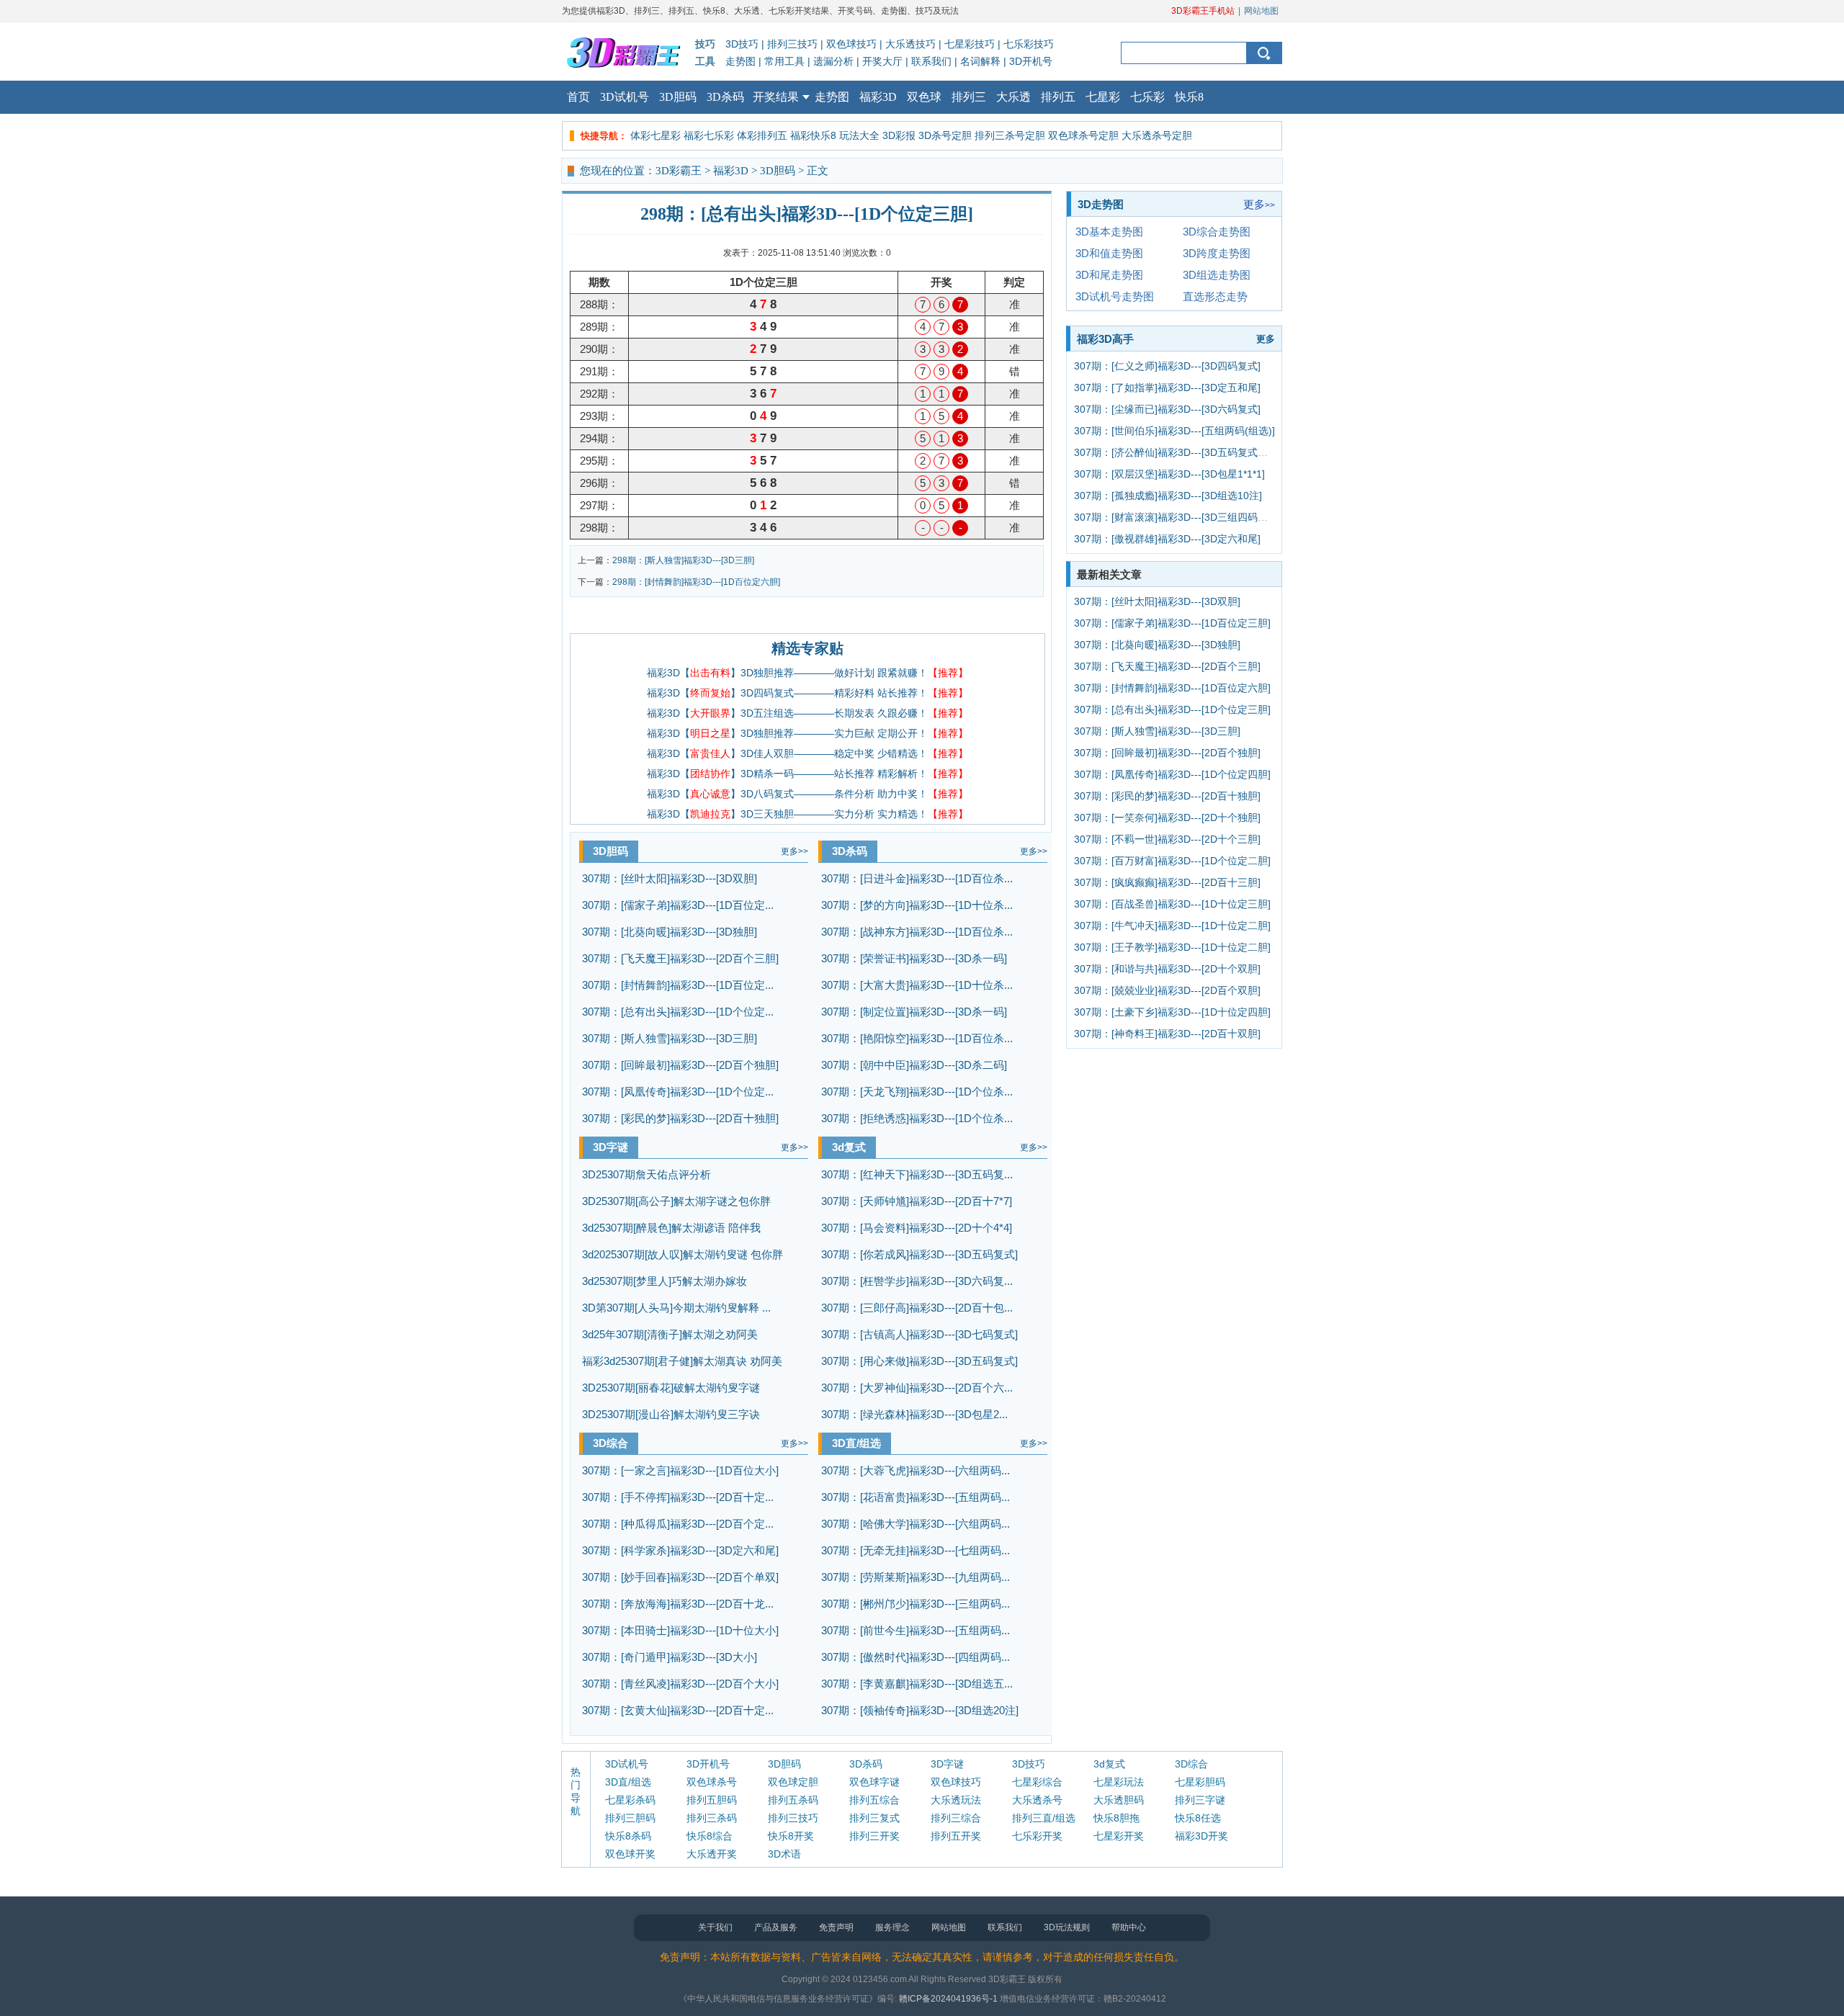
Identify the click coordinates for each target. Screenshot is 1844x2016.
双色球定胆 (793, 1782)
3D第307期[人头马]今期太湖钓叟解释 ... (676, 1308)
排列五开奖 (956, 1836)
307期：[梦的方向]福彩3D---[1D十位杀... (917, 905)
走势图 (740, 61)
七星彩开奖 (1119, 1836)
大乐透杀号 (1037, 1800)
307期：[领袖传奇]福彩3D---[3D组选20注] (920, 1710)
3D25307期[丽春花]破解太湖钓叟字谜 (671, 1388)
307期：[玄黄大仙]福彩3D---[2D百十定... (678, 1710)
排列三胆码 (630, 1818)
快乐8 (1189, 97)
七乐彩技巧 (1029, 44)
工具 (705, 61)
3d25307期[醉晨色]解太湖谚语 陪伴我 (671, 1228)
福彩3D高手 (1105, 339)
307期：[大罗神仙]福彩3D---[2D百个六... (917, 1388)
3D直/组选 (856, 1443)
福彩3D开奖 (1201, 1836)
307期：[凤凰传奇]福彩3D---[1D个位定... (678, 1092)
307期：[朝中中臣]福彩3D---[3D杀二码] (914, 1065)
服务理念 (892, 1927)
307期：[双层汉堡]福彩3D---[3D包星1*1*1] (1169, 474)
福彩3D (878, 97)
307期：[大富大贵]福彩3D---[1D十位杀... (917, 985)
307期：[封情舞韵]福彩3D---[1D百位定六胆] (1172, 688)
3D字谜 (610, 1147)
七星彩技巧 (970, 44)
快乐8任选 (1198, 1818)
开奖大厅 (882, 61)
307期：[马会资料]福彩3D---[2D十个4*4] (917, 1228)
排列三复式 (874, 1818)
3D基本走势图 (1109, 232)
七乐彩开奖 (1037, 1836)
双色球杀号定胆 (1083, 135)
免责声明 (836, 1927)
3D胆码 (678, 97)
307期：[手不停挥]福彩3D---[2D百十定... (678, 1497)
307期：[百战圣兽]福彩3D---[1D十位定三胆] (1172, 904)
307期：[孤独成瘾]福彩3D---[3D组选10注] (1168, 496)
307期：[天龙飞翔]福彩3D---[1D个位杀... (917, 1092)
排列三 (969, 97)
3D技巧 (742, 44)
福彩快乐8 (813, 135)
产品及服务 (776, 1927)
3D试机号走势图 (1115, 296)
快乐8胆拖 (1116, 1818)
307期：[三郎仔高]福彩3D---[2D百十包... (917, 1308)
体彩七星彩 (655, 135)
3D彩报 (899, 135)
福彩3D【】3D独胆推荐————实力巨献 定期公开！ (807, 733)
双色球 (924, 97)
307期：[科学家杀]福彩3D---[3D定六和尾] (680, 1550)
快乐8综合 (710, 1836)
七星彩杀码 (630, 1800)
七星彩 (1103, 97)
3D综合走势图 (1217, 232)
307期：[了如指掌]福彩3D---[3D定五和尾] (1167, 387)
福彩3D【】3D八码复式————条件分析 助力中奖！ (807, 794)
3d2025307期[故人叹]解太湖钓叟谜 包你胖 (682, 1254)
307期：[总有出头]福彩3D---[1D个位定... (678, 1012)
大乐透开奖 (712, 1854)
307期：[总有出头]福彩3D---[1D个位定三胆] (1172, 709)
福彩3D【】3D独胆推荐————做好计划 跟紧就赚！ (807, 673)
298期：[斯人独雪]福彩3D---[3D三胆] (683, 560)
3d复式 (849, 1147)
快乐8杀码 (628, 1836)
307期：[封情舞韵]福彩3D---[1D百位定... (678, 985)
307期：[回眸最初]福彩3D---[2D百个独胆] (680, 1065)
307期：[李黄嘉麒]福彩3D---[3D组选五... (917, 1684)
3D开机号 (1031, 61)
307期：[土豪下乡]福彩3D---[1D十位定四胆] (1172, 1012)
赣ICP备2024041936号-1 (948, 1999)
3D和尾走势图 (1109, 275)
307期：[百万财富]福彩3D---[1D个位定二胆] (1172, 861)
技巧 (705, 44)
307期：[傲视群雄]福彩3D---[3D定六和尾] (1167, 539)
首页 (578, 97)
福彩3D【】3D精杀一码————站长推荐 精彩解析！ (807, 774)
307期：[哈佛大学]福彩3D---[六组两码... (916, 1524)
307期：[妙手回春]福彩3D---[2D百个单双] (680, 1577)
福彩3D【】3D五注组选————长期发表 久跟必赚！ (807, 713)
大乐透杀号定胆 (1157, 135)
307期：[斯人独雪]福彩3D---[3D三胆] (670, 1038)
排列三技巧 (792, 44)
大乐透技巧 (910, 44)
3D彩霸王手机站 (1203, 11)
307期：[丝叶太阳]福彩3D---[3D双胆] (670, 878)
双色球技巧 (851, 44)
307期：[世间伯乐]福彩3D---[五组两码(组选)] (1174, 431)
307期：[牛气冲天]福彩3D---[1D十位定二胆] (1172, 926)
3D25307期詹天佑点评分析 (646, 1174)
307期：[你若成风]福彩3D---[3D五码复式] (919, 1254)
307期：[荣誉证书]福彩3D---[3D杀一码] (914, 958)
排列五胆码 (712, 1800)
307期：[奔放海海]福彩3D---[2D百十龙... (678, 1604)
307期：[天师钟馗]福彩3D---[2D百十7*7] (917, 1201)
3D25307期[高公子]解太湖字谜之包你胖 (676, 1201)
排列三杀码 (712, 1818)
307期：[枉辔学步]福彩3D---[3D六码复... (917, 1281)
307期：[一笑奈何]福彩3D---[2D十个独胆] (1167, 817)
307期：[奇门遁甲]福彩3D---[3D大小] (670, 1657)
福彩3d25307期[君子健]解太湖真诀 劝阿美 (682, 1361)
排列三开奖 (874, 1836)
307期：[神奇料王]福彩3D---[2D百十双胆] (1167, 1034)
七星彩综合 (1037, 1782)
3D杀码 (725, 97)
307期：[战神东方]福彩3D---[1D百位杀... (917, 932)
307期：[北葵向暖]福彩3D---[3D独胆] (670, 932)
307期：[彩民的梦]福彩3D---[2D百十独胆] (680, 1118)
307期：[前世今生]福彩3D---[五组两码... (916, 1630)
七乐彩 (1147, 97)
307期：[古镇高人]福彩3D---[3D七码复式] (919, 1334)
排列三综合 (956, 1818)
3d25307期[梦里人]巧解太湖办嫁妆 (664, 1281)
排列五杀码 (793, 1800)
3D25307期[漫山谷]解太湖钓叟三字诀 (671, 1414)
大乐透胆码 (1119, 1800)
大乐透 (1013, 97)
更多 (795, 851)
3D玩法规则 (1067, 1927)
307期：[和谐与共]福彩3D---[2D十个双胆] (1167, 969)
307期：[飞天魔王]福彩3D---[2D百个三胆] (680, 958)
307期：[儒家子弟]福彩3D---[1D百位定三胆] (1172, 623)
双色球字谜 (874, 1782)
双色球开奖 (630, 1854)
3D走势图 (1101, 204)
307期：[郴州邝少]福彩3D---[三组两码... (916, 1604)
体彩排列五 (762, 135)
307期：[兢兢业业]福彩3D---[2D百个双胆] (1167, 990)
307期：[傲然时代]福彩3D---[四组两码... (916, 1657)
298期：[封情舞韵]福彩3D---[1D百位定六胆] (696, 582)
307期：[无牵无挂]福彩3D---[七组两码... (916, 1550)
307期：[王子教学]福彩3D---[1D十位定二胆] (1172, 947)
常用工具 (784, 61)
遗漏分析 (833, 61)
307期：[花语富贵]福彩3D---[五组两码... (916, 1497)
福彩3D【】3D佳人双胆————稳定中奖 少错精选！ (807, 753)
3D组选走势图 (1217, 275)
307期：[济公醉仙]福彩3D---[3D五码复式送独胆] (1182, 452)
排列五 (1058, 97)
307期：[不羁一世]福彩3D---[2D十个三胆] (1167, 839)
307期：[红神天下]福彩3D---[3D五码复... (917, 1174)
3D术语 (784, 1854)
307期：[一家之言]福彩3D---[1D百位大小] (680, 1470)
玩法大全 (859, 135)
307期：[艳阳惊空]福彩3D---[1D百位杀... (917, 1038)
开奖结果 (776, 97)
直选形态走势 (1215, 296)
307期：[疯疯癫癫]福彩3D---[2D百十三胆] (1167, 882)
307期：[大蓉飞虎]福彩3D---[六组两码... (916, 1470)
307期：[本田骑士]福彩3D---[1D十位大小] (680, 1630)
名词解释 (980, 61)
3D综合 (610, 1443)
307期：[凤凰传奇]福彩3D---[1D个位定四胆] (1172, 774)
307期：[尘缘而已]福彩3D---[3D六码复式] (1167, 409)
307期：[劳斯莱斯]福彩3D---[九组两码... (916, 1577)
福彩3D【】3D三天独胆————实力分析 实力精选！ (807, 814)
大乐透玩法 (956, 1800)
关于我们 (715, 1927)
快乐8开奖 (791, 1836)
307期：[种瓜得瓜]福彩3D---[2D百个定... (678, 1524)
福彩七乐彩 (709, 135)
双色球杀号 (712, 1782)
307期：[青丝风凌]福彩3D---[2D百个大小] (680, 1684)
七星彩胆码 (1200, 1782)
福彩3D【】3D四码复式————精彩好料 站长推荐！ (807, 693)
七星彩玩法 (1119, 1782)
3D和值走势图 (1109, 253)
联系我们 (931, 61)
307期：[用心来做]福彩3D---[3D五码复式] (919, 1361)
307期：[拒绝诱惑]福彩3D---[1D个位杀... (917, 1118)
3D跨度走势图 (1217, 253)
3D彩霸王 (679, 171)
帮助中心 (1129, 1927)
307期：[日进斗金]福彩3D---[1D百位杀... (917, 878)
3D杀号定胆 (945, 135)
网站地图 (1261, 11)
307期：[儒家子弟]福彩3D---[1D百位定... (678, 905)
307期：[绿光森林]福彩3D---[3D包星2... (914, 1414)
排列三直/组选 (1044, 1818)
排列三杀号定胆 (1010, 135)
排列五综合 (874, 1800)
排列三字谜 (1200, 1800)
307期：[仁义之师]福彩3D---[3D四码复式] (1167, 366)
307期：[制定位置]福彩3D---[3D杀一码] (914, 1012)
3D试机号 (625, 97)
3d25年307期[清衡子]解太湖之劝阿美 (670, 1334)
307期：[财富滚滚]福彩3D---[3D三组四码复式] (1177, 517)
